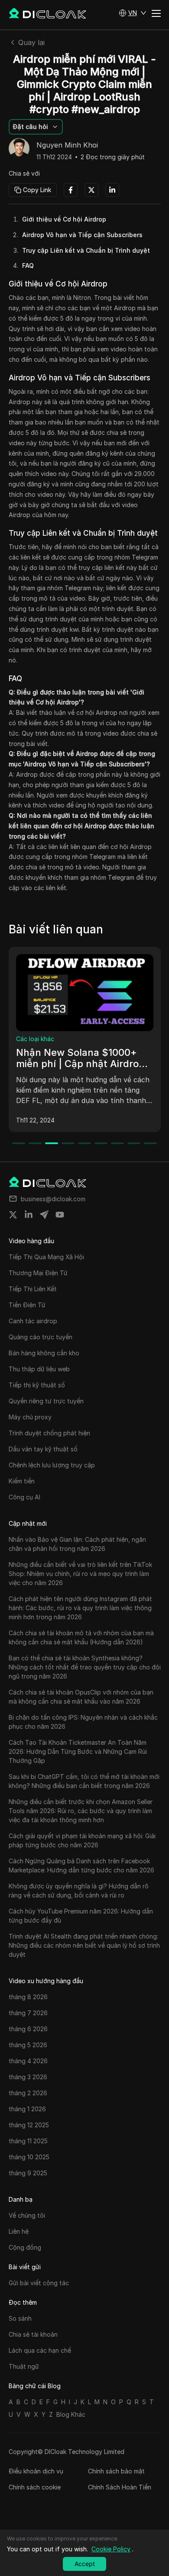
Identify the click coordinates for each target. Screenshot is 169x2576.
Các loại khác (35, 1039)
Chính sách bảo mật (116, 2471)
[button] (133, 13)
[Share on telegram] (44, 1215)
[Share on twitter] (13, 1215)
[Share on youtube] (60, 1215)
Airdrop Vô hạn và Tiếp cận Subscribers (82, 235)
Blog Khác (71, 2414)
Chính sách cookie (35, 2487)
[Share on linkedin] (29, 1215)
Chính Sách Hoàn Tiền (120, 2487)
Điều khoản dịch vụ (36, 2471)
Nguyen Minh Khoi (67, 145)
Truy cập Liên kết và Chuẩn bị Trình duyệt (86, 250)
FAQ (28, 265)
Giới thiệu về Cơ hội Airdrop (64, 219)
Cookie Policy (111, 2549)
